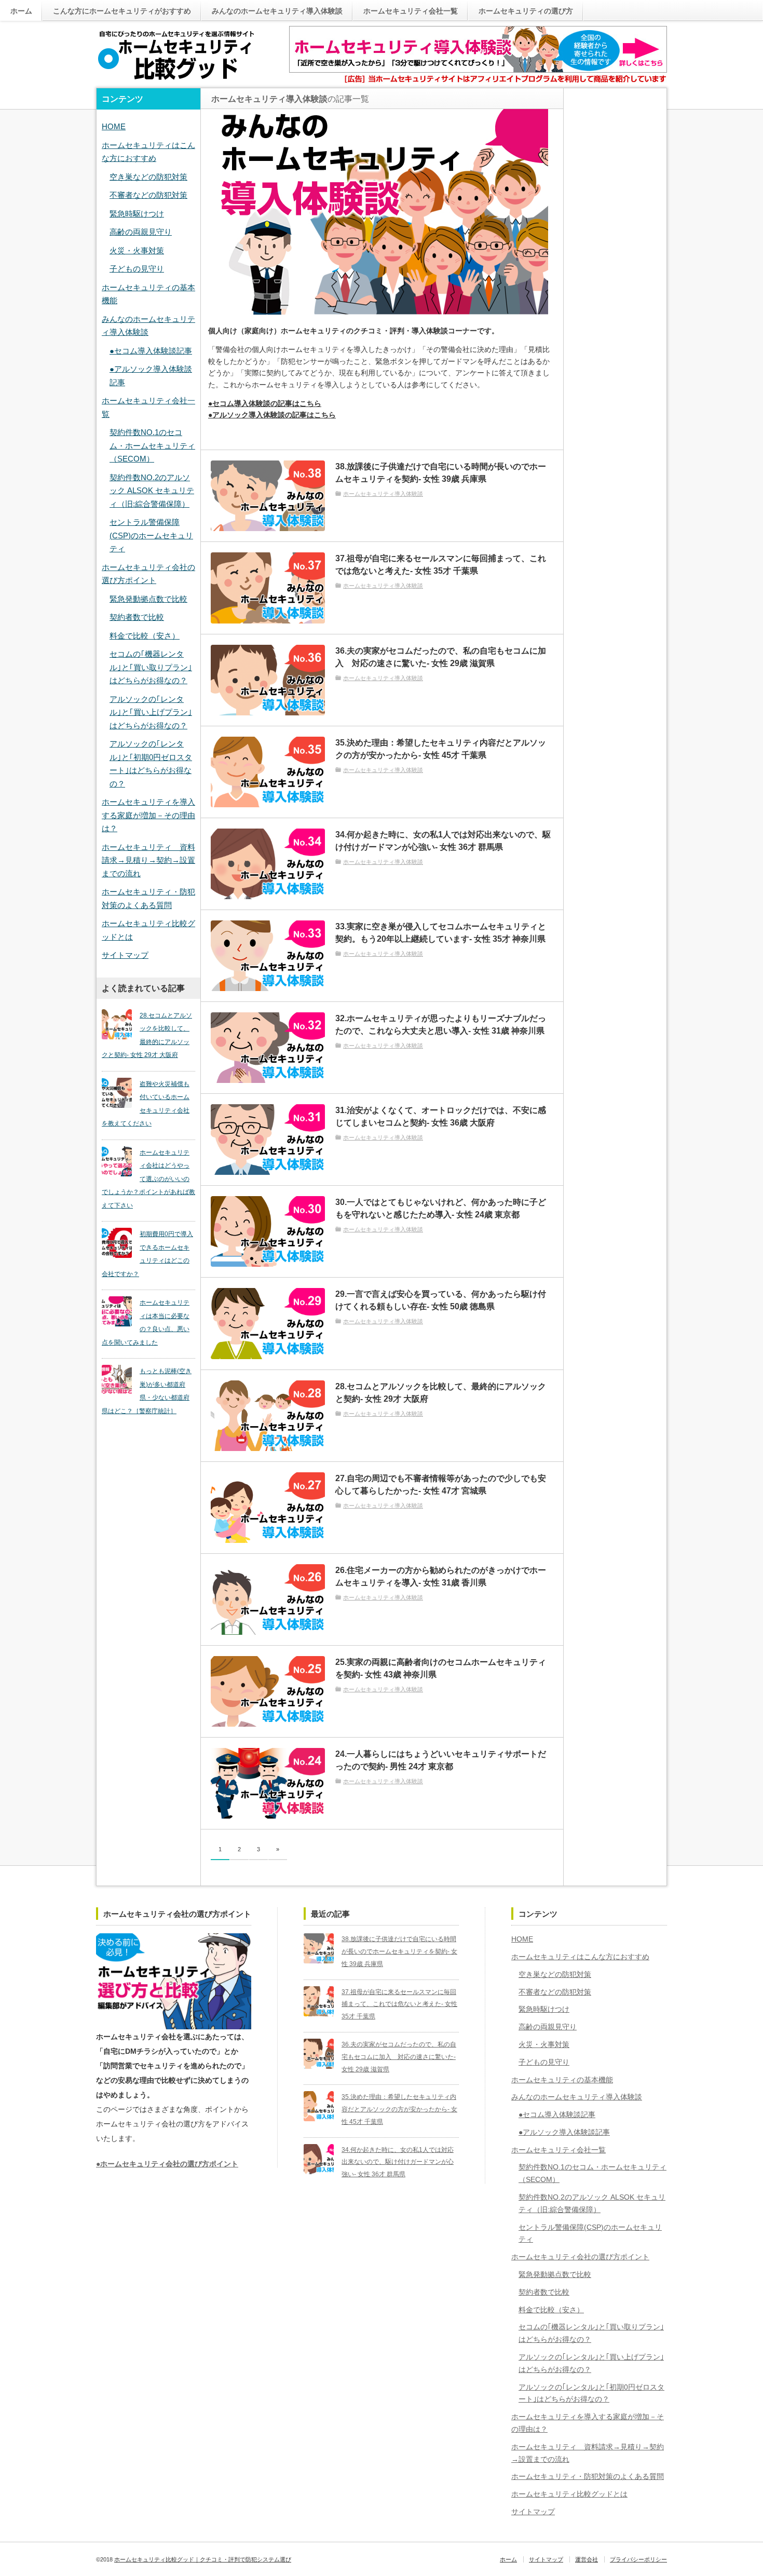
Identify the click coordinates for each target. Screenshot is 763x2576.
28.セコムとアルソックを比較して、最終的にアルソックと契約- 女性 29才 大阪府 (441, 1393)
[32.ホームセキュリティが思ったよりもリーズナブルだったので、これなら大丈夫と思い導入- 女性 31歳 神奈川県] (268, 1048)
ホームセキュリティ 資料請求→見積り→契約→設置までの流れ (148, 860)
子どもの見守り (137, 269)
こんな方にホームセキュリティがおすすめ (122, 11)
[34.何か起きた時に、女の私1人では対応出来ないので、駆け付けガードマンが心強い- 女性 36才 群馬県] (268, 864)
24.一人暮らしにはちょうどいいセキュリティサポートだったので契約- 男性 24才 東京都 (441, 1760)
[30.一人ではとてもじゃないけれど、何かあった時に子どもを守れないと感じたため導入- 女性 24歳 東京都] (268, 1231)
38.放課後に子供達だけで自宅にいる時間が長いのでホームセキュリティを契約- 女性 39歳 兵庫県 (441, 473)
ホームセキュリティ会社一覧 (411, 11)
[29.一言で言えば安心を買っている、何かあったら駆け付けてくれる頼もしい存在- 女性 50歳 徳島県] (268, 1323)
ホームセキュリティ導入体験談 (383, 494)
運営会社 (587, 2559)
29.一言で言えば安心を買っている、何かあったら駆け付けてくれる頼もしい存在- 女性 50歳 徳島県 (441, 1300)
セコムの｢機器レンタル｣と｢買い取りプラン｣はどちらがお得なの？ (151, 667)
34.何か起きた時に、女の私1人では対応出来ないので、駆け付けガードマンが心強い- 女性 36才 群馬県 (443, 841)
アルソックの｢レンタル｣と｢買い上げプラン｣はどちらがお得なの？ (151, 712)
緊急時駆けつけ (137, 214)
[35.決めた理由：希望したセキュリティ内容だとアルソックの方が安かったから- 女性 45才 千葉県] (268, 772)
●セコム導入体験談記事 (151, 351)
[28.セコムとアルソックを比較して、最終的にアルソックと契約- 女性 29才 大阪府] (268, 1416)
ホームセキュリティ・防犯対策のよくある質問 (588, 2476)
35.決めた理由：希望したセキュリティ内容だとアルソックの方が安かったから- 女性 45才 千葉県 (441, 749)
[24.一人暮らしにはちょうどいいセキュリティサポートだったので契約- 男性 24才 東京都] (268, 1783)
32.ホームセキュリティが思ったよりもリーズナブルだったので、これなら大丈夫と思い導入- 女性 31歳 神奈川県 (441, 1025)
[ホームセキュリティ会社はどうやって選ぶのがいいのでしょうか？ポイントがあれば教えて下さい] (117, 1161)
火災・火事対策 (137, 250)
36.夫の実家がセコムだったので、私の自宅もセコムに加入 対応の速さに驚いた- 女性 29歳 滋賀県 (441, 657)
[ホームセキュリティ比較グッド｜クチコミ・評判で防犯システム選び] (176, 56)
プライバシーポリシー (638, 2559)
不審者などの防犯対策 (148, 195)
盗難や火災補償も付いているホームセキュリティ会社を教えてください (146, 1104)
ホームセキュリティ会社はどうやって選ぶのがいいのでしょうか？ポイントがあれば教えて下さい (148, 1179)
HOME (114, 126)
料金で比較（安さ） (145, 636)
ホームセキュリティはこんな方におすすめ (580, 1957)
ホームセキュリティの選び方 (526, 11)
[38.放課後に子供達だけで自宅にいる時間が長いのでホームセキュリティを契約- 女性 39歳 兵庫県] (268, 496)
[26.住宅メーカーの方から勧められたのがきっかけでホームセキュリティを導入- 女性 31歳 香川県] (268, 1599)
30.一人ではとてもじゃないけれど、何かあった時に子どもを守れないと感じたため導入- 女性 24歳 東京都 (441, 1208)
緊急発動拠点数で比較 (148, 599)
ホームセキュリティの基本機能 (562, 2080)
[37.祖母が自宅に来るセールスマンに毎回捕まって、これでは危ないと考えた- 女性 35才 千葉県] (268, 588)
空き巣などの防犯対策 (148, 177)
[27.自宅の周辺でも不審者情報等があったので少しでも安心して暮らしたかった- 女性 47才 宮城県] (268, 1508)
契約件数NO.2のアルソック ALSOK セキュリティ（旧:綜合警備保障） (152, 491)
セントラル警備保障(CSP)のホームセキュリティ (151, 535)
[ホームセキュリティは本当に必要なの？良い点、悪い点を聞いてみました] (117, 1311)
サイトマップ (125, 955)
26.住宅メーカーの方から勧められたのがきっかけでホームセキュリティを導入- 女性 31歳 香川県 (441, 1576)
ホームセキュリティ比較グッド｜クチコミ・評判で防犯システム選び (203, 2559)
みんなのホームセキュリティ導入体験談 (277, 11)
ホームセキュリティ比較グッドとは (569, 2494)
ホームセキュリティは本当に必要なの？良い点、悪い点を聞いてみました (146, 1323)
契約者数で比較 (137, 617)
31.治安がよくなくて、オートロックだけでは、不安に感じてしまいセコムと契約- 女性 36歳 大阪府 (441, 1116)
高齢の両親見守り (141, 232)
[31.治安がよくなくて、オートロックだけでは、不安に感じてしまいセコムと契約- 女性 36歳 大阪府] (268, 1140)
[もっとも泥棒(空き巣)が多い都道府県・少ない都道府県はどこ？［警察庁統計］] (117, 1380)
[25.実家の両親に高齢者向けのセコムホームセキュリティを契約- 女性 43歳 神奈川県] (268, 1691)
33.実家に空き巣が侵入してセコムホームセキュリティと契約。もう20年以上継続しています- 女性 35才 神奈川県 (441, 933)
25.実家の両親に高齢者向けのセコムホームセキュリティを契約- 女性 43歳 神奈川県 (441, 1668)
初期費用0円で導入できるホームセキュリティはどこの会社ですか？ (147, 1254)
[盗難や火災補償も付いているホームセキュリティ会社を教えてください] (117, 1093)
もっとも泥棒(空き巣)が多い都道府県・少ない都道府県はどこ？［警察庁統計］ (147, 1391)
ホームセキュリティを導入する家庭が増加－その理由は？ (148, 815)
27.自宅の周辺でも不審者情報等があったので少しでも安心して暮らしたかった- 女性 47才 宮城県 (441, 1484)
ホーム (21, 11)
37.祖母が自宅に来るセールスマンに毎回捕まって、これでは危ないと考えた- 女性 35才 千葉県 (441, 565)
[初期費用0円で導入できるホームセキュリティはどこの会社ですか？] (117, 1243)
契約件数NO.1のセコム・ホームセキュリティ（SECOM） (152, 445)
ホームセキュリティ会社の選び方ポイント (580, 2257)
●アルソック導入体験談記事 (564, 2132)
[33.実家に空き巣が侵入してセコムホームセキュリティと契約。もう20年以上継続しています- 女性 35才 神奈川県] (268, 956)
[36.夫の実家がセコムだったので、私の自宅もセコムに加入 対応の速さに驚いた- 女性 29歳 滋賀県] (268, 680)
